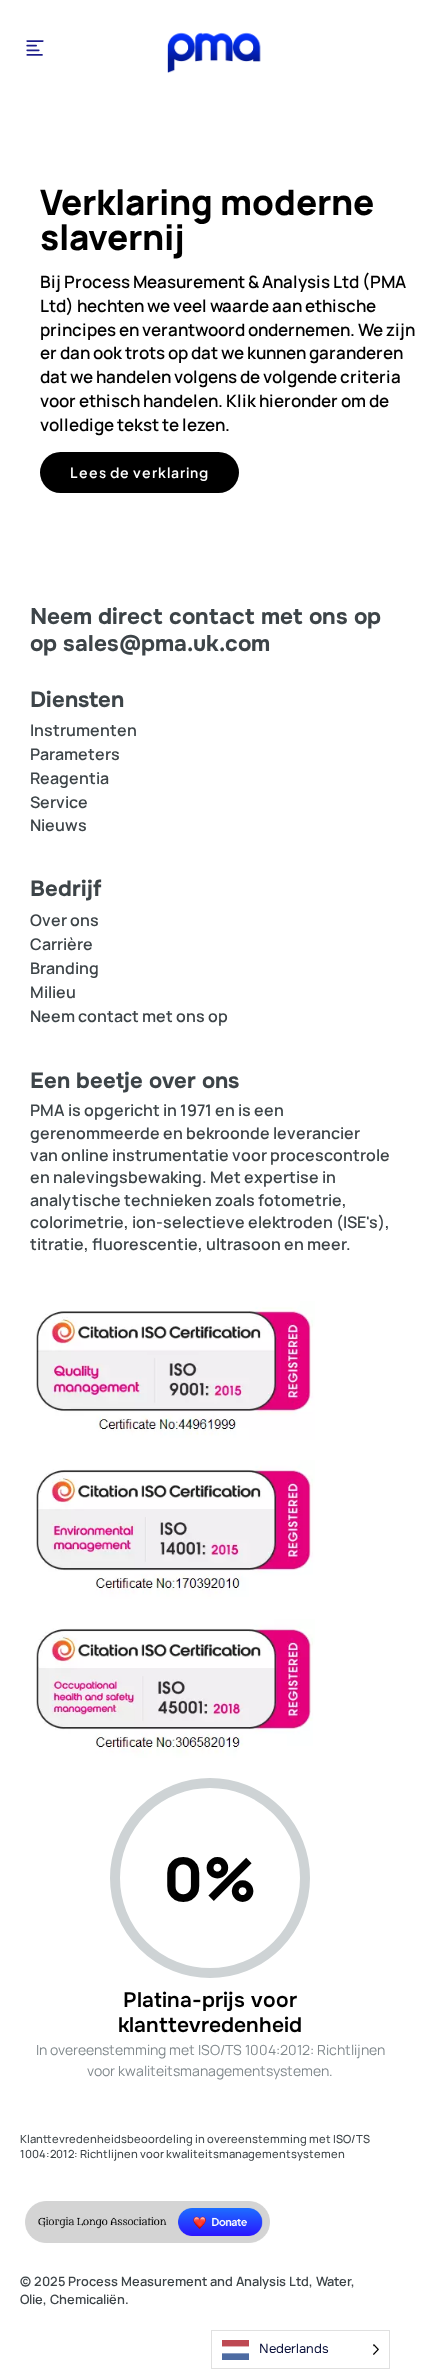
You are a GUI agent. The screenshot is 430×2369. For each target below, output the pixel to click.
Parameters (75, 754)
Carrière (61, 944)
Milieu (53, 992)
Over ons (64, 920)
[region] (215, 321)
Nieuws (58, 825)
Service (59, 802)
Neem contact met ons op (129, 1016)
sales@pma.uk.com (166, 643)
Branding (64, 968)
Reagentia (69, 778)
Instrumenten (83, 730)
